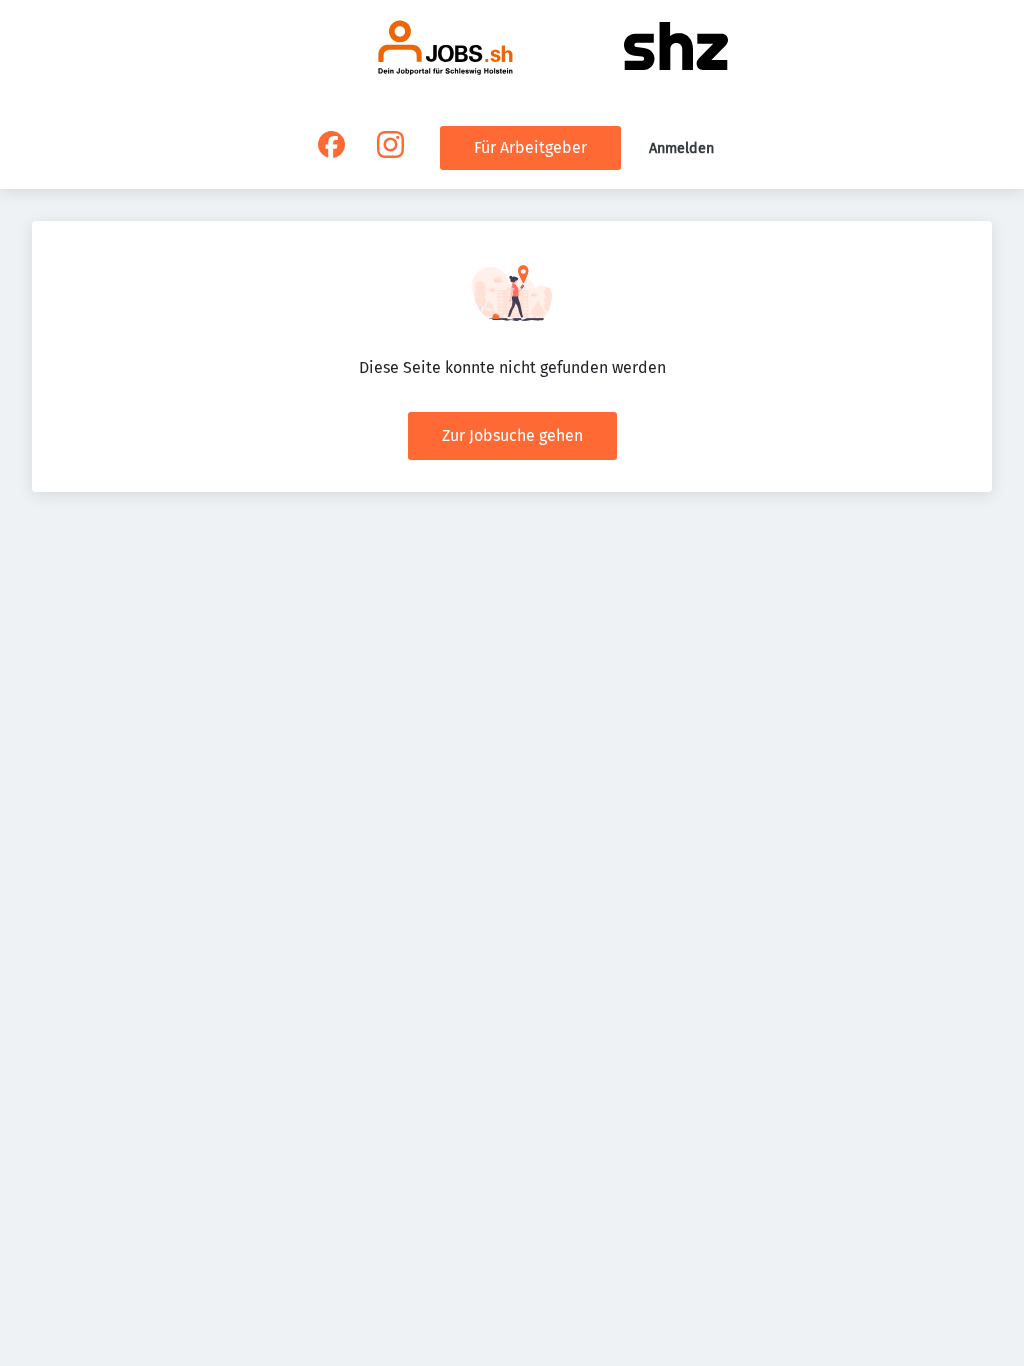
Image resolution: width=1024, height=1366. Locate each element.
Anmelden (681, 148)
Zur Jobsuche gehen (512, 435)
